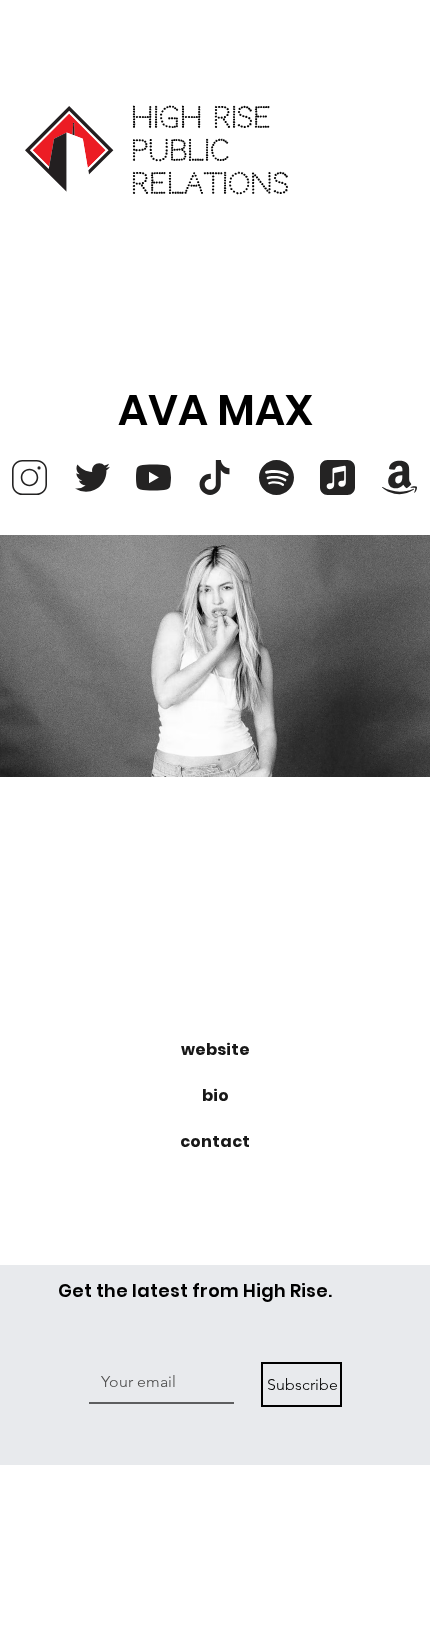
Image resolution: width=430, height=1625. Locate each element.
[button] (215, 1050)
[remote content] (215, 925)
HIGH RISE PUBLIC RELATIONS (210, 150)
